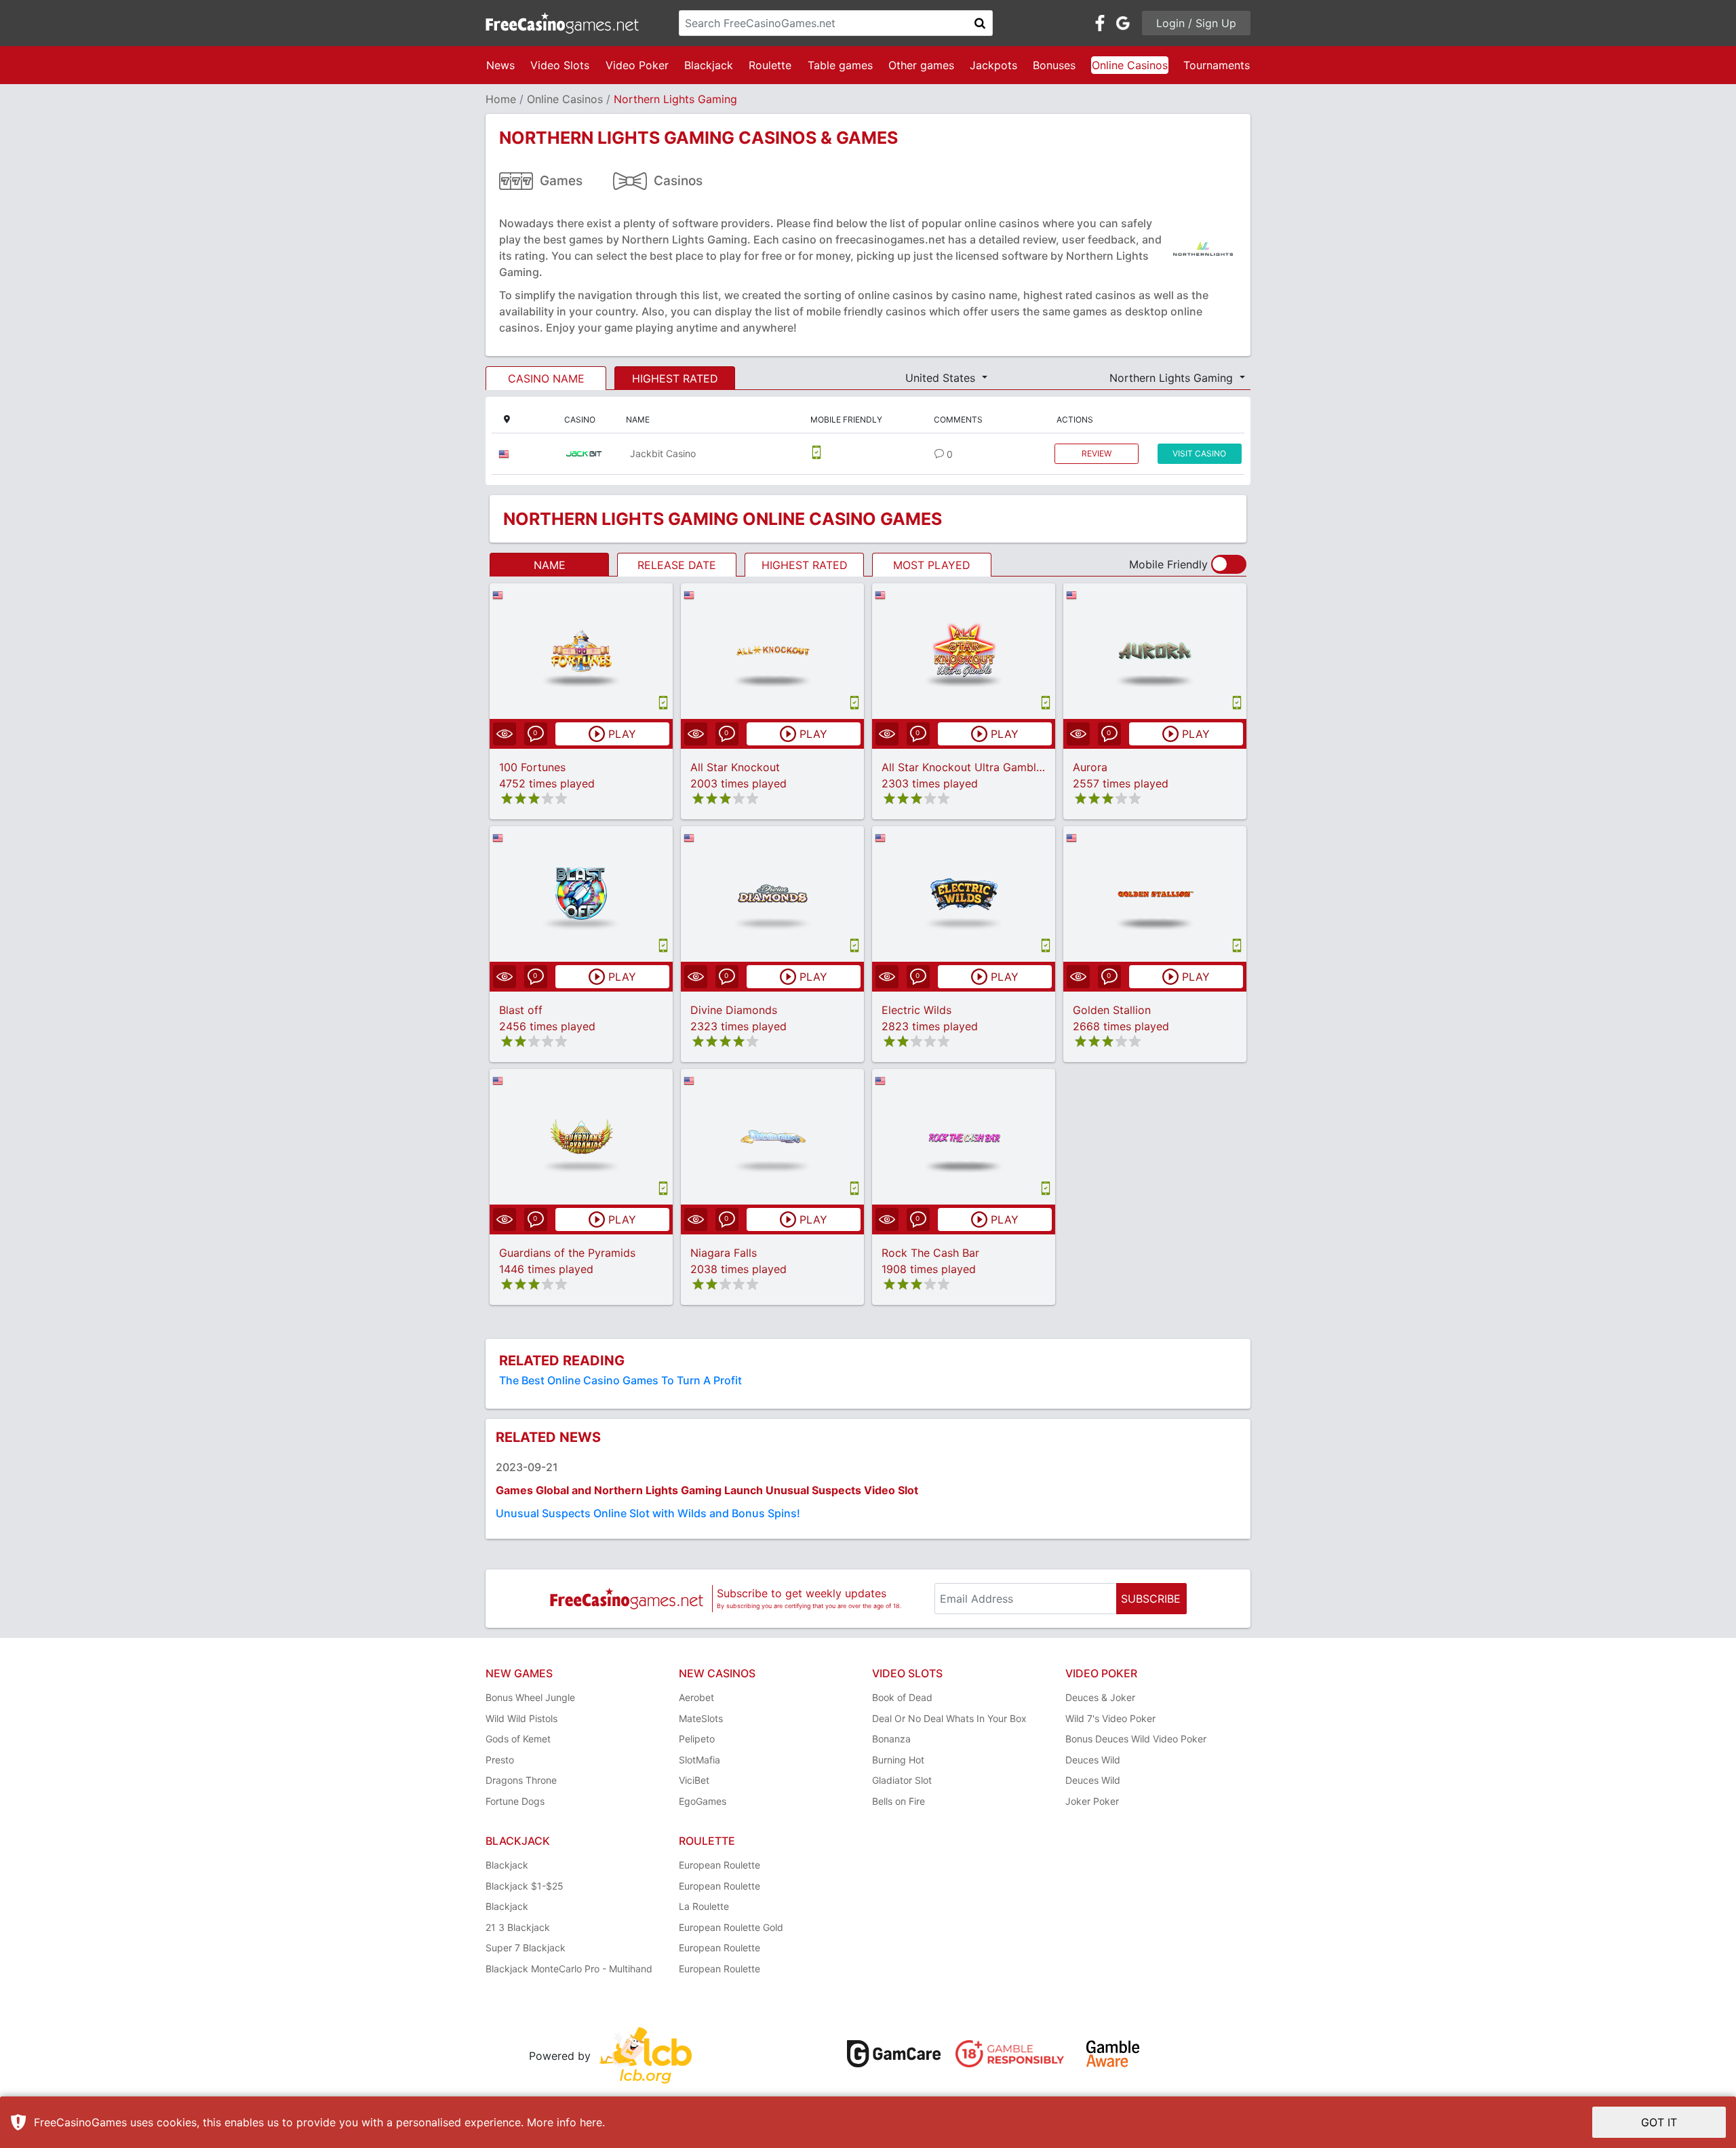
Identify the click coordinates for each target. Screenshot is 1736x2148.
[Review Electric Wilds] (964, 894)
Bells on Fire (899, 1801)
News (500, 65)
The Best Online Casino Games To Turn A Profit (620, 1380)
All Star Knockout (735, 767)
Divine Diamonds (734, 1010)
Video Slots (560, 65)
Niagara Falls (724, 1253)
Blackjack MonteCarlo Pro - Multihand (569, 1969)
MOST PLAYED (932, 565)
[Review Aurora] (1155, 651)
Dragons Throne (521, 1780)
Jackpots (993, 65)
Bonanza (891, 1739)
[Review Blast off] (581, 894)
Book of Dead (902, 1697)
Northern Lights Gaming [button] (1173, 378)
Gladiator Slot (902, 1780)
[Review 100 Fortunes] (581, 651)
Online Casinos (1130, 65)
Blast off (521, 1010)
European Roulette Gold (731, 1927)
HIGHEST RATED (675, 378)
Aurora (1090, 767)
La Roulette (704, 1906)
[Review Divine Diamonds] (773, 894)
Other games (921, 65)
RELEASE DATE (677, 565)
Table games (840, 65)
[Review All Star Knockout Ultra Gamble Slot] (964, 651)
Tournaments (1217, 65)
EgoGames (703, 1801)
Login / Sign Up (1196, 23)
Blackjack (709, 65)
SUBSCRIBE (1151, 1599)
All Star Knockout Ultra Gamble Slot (974, 767)
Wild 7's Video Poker (1110, 1718)
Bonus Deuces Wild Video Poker (1136, 1739)
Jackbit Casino (663, 453)
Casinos (678, 181)
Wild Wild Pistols (521, 1718)
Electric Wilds (916, 1010)
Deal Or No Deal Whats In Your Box (949, 1718)
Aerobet (696, 1697)
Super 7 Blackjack (526, 1948)
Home (501, 99)
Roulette (770, 65)
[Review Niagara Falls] (773, 1136)
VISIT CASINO (1199, 453)
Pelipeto (697, 1739)
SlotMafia (699, 1760)
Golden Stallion (1112, 1010)
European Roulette (719, 1865)
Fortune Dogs (515, 1801)
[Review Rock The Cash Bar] (964, 1136)
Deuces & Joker (1100, 1697)
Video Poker (637, 65)
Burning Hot (898, 1760)
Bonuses (1054, 65)
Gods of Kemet (518, 1739)
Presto (500, 1760)
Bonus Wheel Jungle (530, 1697)
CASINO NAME (546, 378)
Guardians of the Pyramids (567, 1253)
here (591, 2122)
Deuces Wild (1093, 1760)
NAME (550, 565)
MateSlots (701, 1718)
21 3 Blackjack (518, 1927)
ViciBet (694, 1780)
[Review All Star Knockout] (773, 651)
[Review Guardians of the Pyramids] (581, 1136)
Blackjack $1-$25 (525, 1886)
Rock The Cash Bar (930, 1253)
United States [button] (942, 378)
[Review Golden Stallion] (1155, 894)
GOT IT (1659, 2122)
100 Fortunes (532, 767)
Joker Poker (1092, 1801)
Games (561, 181)
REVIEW (1097, 453)
